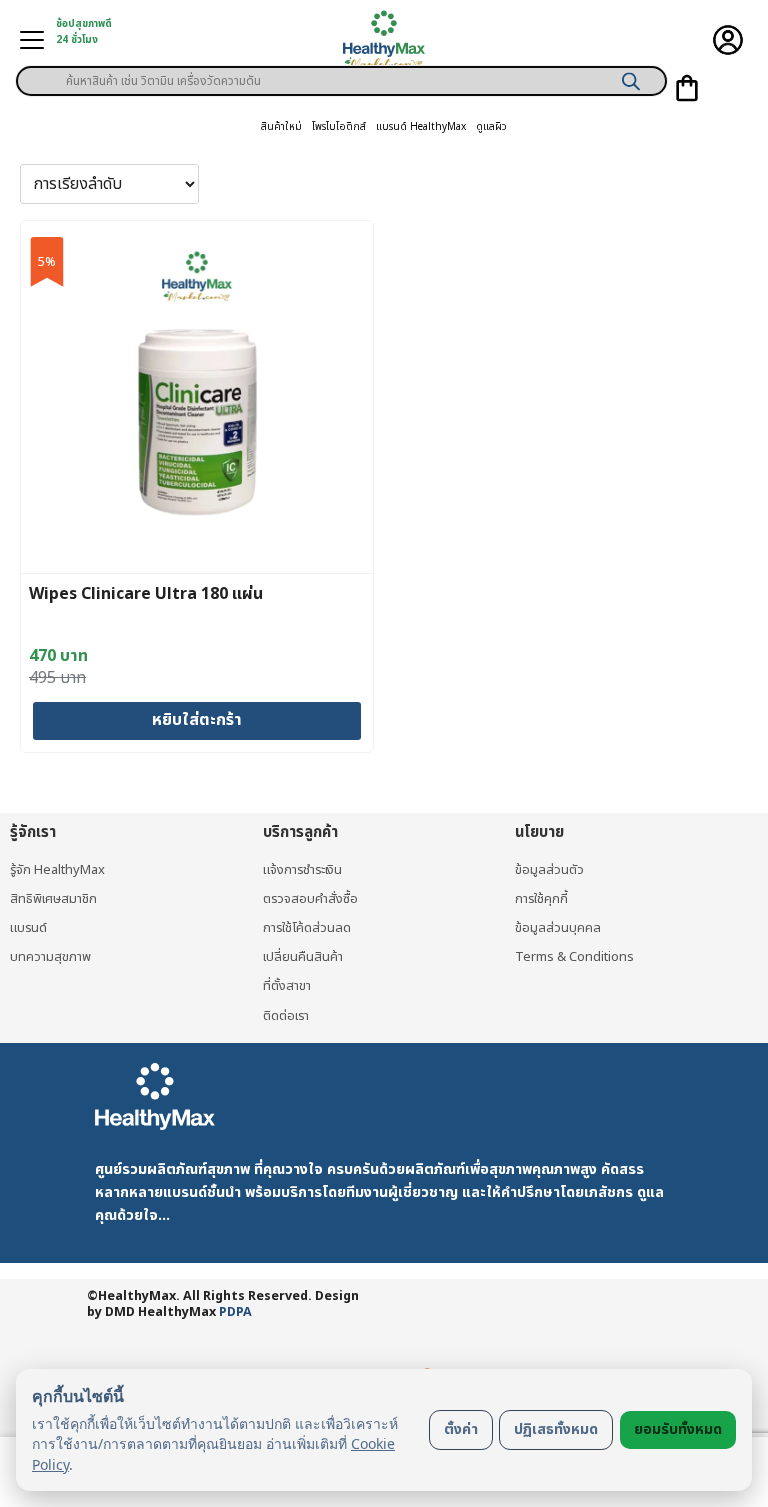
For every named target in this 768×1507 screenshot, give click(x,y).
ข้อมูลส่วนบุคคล (558, 928)
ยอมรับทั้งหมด (678, 1429)
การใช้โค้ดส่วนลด (307, 928)
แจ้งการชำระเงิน (302, 870)
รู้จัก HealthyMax (57, 870)
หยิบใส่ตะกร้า (197, 720)
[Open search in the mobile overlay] (341, 74)
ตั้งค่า (461, 1429)
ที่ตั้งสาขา (287, 986)
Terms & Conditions (574, 957)
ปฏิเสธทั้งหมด (556, 1429)
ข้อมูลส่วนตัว (549, 870)
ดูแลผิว (491, 127)
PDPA (235, 1312)
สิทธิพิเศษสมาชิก (53, 899)
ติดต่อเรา (286, 1016)
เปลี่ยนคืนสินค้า (303, 957)
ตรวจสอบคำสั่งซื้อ (310, 899)
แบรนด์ (28, 928)
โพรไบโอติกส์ (339, 127)
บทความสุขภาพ (50, 957)
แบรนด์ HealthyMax (421, 127)
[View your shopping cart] (687, 88)
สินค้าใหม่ (281, 127)
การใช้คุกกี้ (541, 899)
